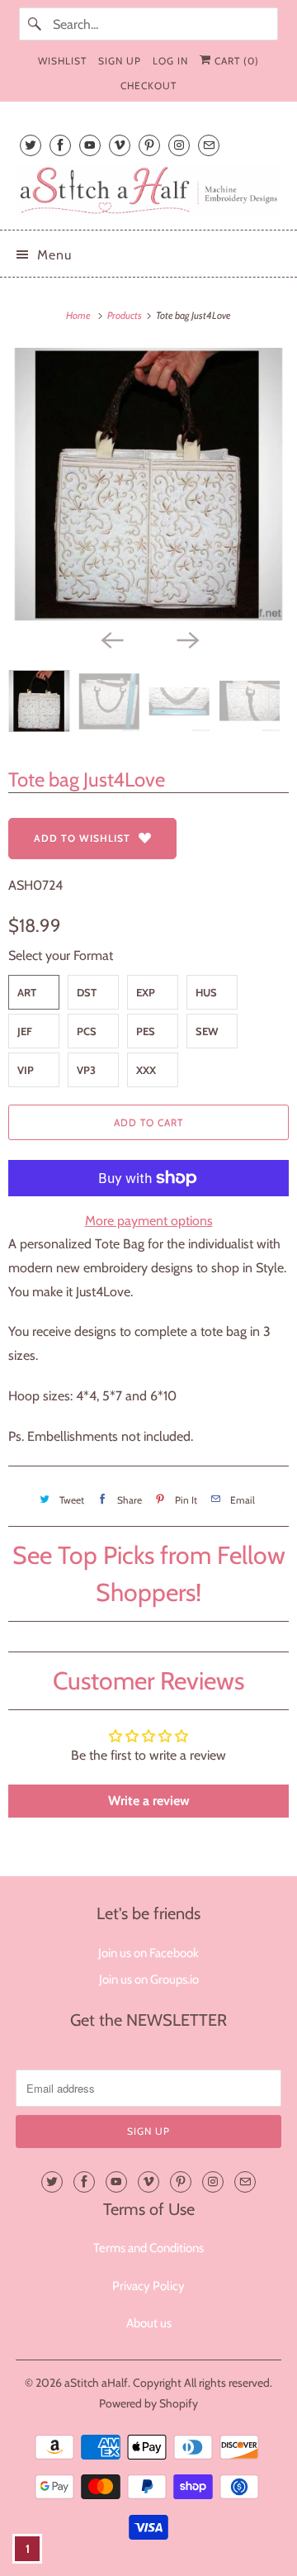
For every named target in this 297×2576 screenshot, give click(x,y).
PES (146, 1031)
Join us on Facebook (148, 1953)
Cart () (235, 61)
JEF (25, 1031)
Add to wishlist (82, 838)
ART (27, 992)
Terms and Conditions (148, 2248)
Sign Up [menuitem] (120, 61)
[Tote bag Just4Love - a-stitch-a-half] (148, 484)
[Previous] (111, 639)
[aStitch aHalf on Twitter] (31, 145)
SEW (207, 1031)
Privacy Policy (148, 2286)
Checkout (148, 86)
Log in (170, 61)
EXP (146, 992)
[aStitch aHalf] (148, 190)
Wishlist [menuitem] (62, 61)
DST (87, 992)
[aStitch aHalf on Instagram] (179, 145)
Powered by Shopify (148, 2403)
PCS (87, 1031)
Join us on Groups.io (149, 1980)
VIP (26, 1070)
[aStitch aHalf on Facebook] (60, 145)
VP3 (86, 1070)
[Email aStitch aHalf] (209, 145)
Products (125, 315)
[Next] (186, 639)
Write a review (149, 1801)
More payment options (149, 1221)
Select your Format (61, 955)
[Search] (35, 24)
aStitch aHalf (96, 2383)
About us (149, 2323)
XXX (146, 1070)
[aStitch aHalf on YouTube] (90, 145)
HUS (206, 992)
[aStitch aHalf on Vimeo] (120, 145)
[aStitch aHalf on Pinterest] (149, 145)
